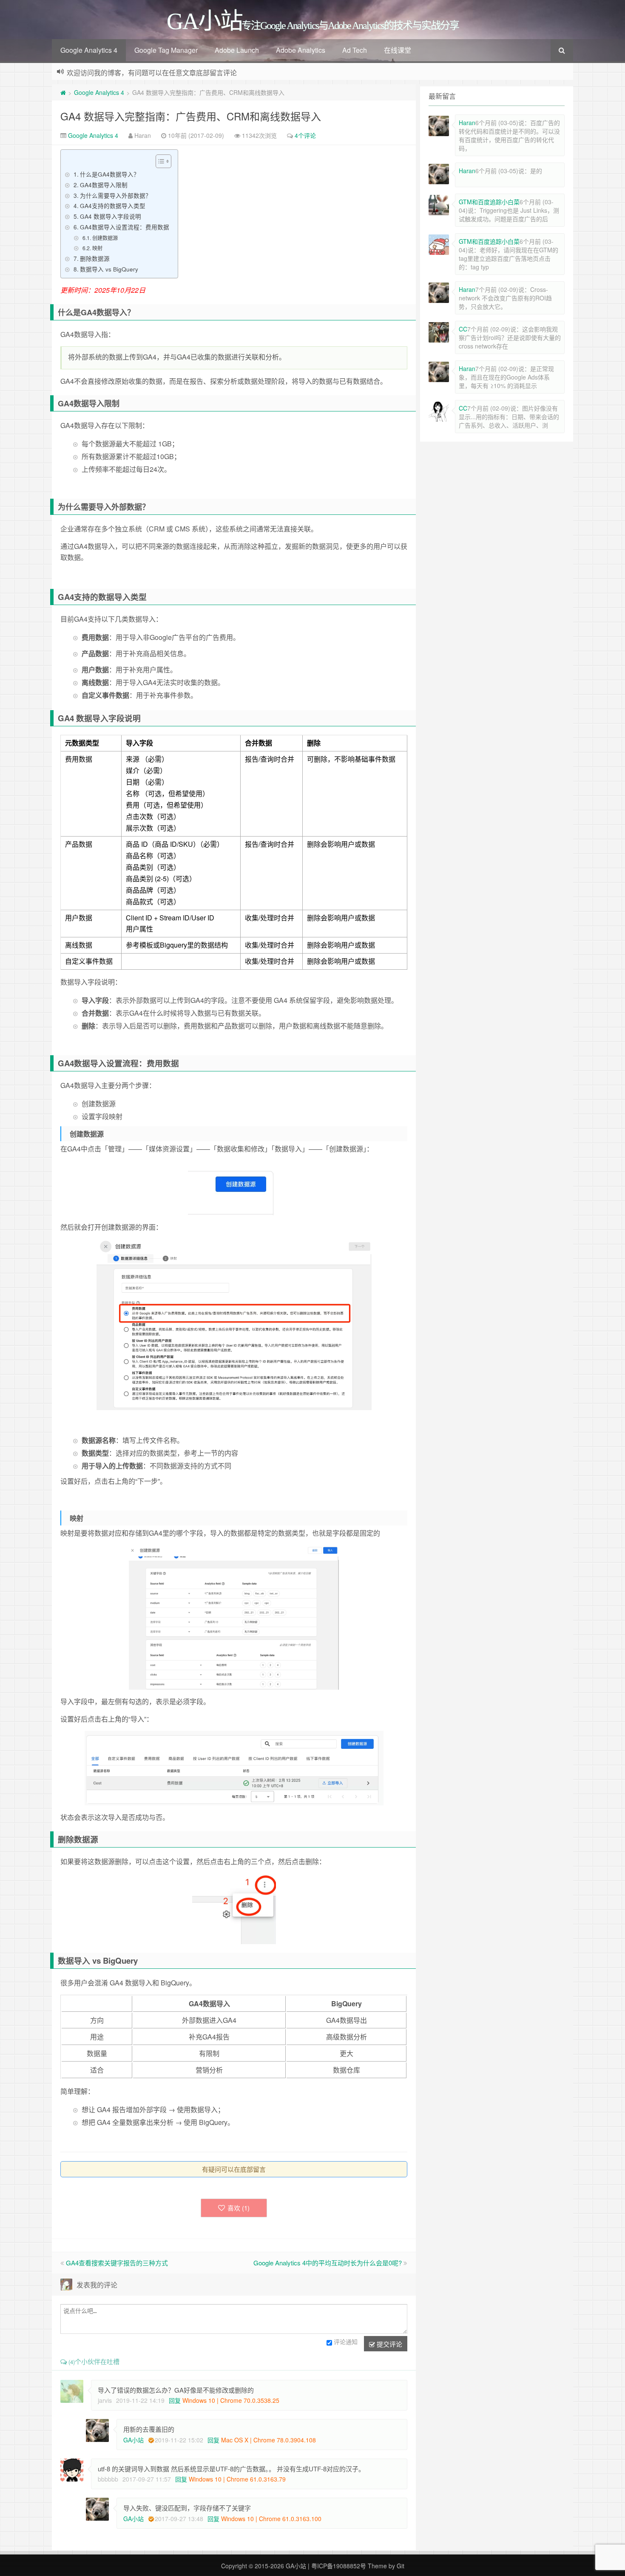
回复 (175, 2400)
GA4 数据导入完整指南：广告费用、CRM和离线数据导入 (191, 116)
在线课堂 (398, 50)
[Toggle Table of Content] (159, 161)
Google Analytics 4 (89, 50)
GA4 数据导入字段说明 (111, 216)
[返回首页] (63, 92)
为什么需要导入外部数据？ (116, 195)
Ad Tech (355, 50)
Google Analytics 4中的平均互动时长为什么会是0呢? (328, 2263)
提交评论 (389, 2344)
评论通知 (346, 2342)
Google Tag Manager (166, 50)
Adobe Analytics (301, 50)
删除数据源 (95, 258)
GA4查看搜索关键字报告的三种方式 (117, 2263)
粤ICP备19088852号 (339, 2566)
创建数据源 (105, 238)
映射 (97, 248)
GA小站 (134, 2440)
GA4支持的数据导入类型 (113, 206)
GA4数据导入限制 (104, 185)
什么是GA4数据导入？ (110, 174)
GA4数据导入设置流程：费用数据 (125, 227)
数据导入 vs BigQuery (109, 269)
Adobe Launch (237, 50)
